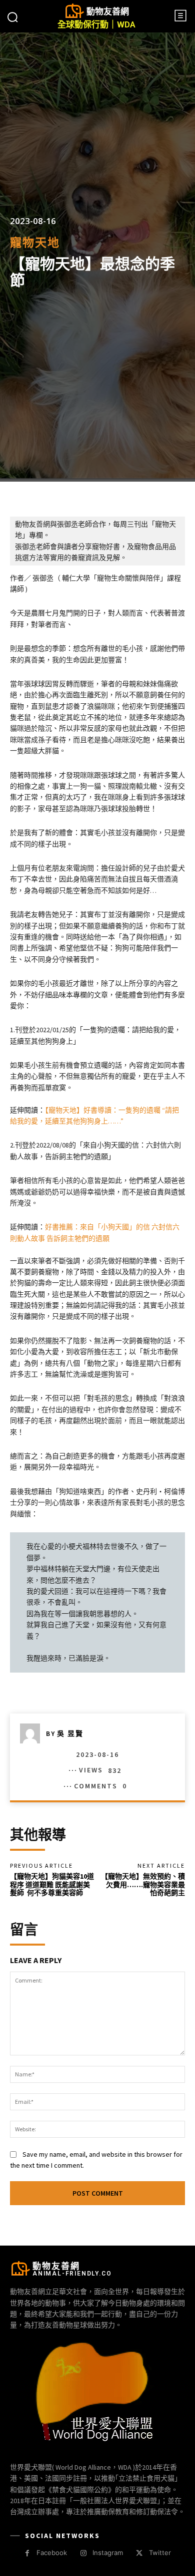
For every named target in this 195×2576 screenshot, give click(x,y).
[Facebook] (27, 2553)
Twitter (160, 2553)
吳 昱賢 (70, 1733)
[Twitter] (139, 2553)
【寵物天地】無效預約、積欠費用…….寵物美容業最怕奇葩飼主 (143, 1885)
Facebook (52, 2553)
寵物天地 (35, 242)
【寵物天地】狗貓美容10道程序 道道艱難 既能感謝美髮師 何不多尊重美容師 (52, 1885)
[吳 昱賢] (33, 1733)
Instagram (108, 2553)
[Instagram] (83, 2553)
